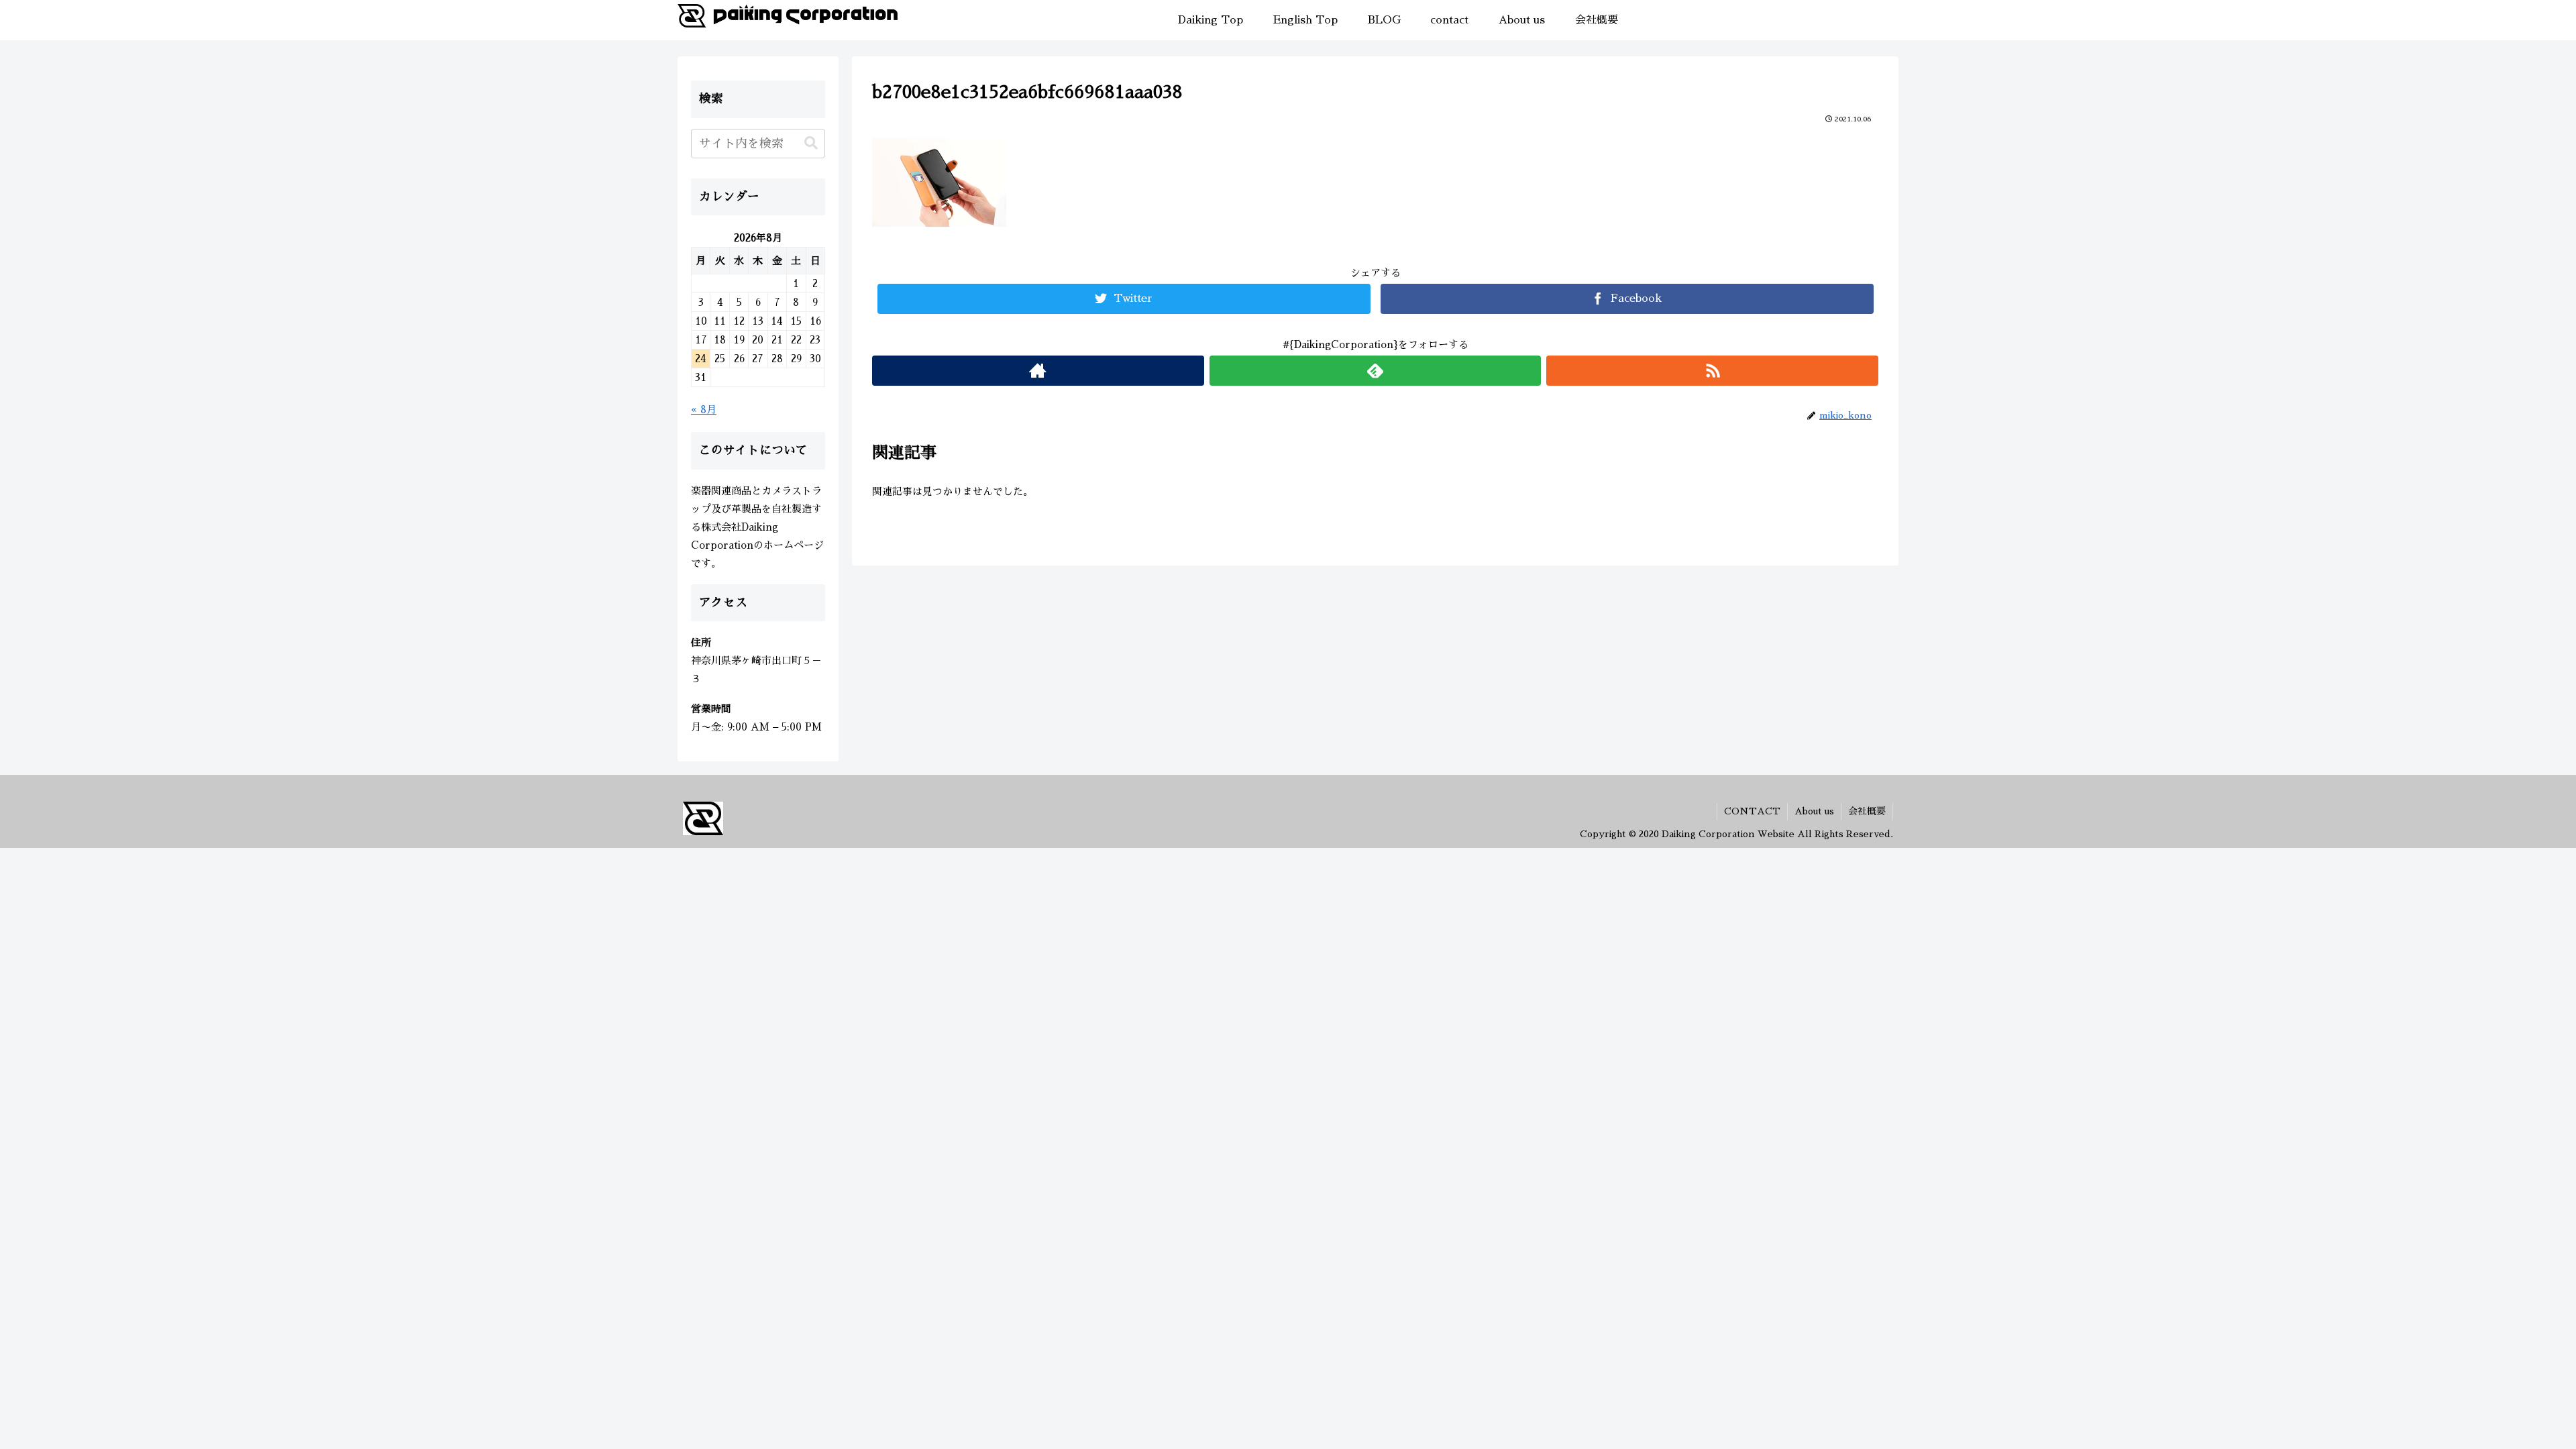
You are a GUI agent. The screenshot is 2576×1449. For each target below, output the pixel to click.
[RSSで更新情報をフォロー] (1712, 371)
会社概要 (1867, 811)
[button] (811, 143)
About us (1814, 811)
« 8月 (704, 410)
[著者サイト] (1038, 371)
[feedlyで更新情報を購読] (1376, 371)
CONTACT (1752, 811)
